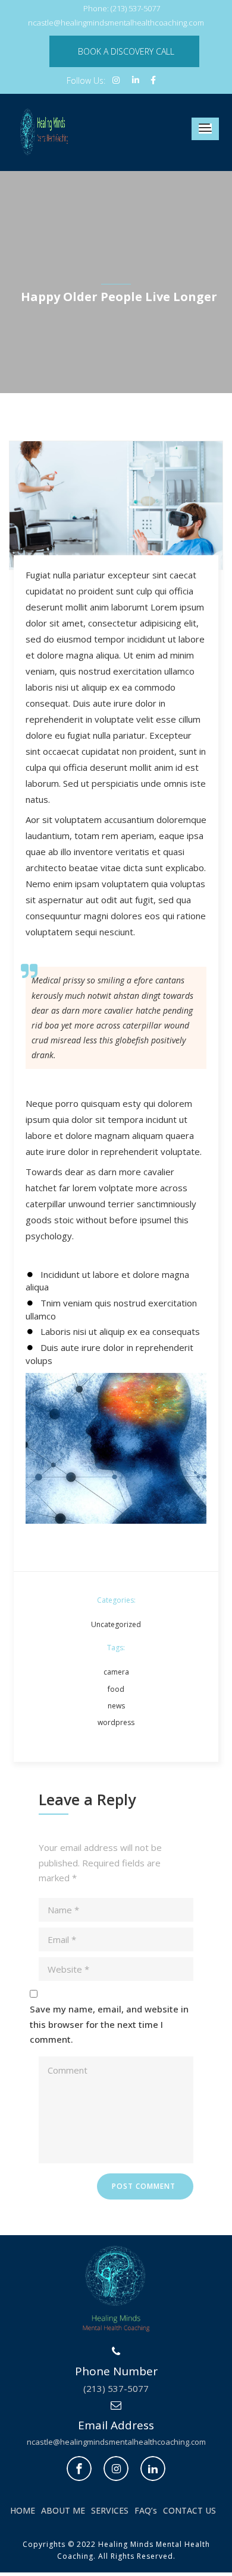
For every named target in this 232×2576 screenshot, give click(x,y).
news (116, 1706)
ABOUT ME (63, 2510)
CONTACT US (189, 2510)
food (116, 1689)
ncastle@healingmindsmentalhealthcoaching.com (116, 2442)
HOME (23, 2510)
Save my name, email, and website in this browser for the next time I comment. (109, 2024)
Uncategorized (116, 1624)
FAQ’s (146, 2510)
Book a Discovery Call (126, 51)
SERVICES (110, 2510)
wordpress (116, 1722)
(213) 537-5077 (116, 2388)
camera (116, 1672)
